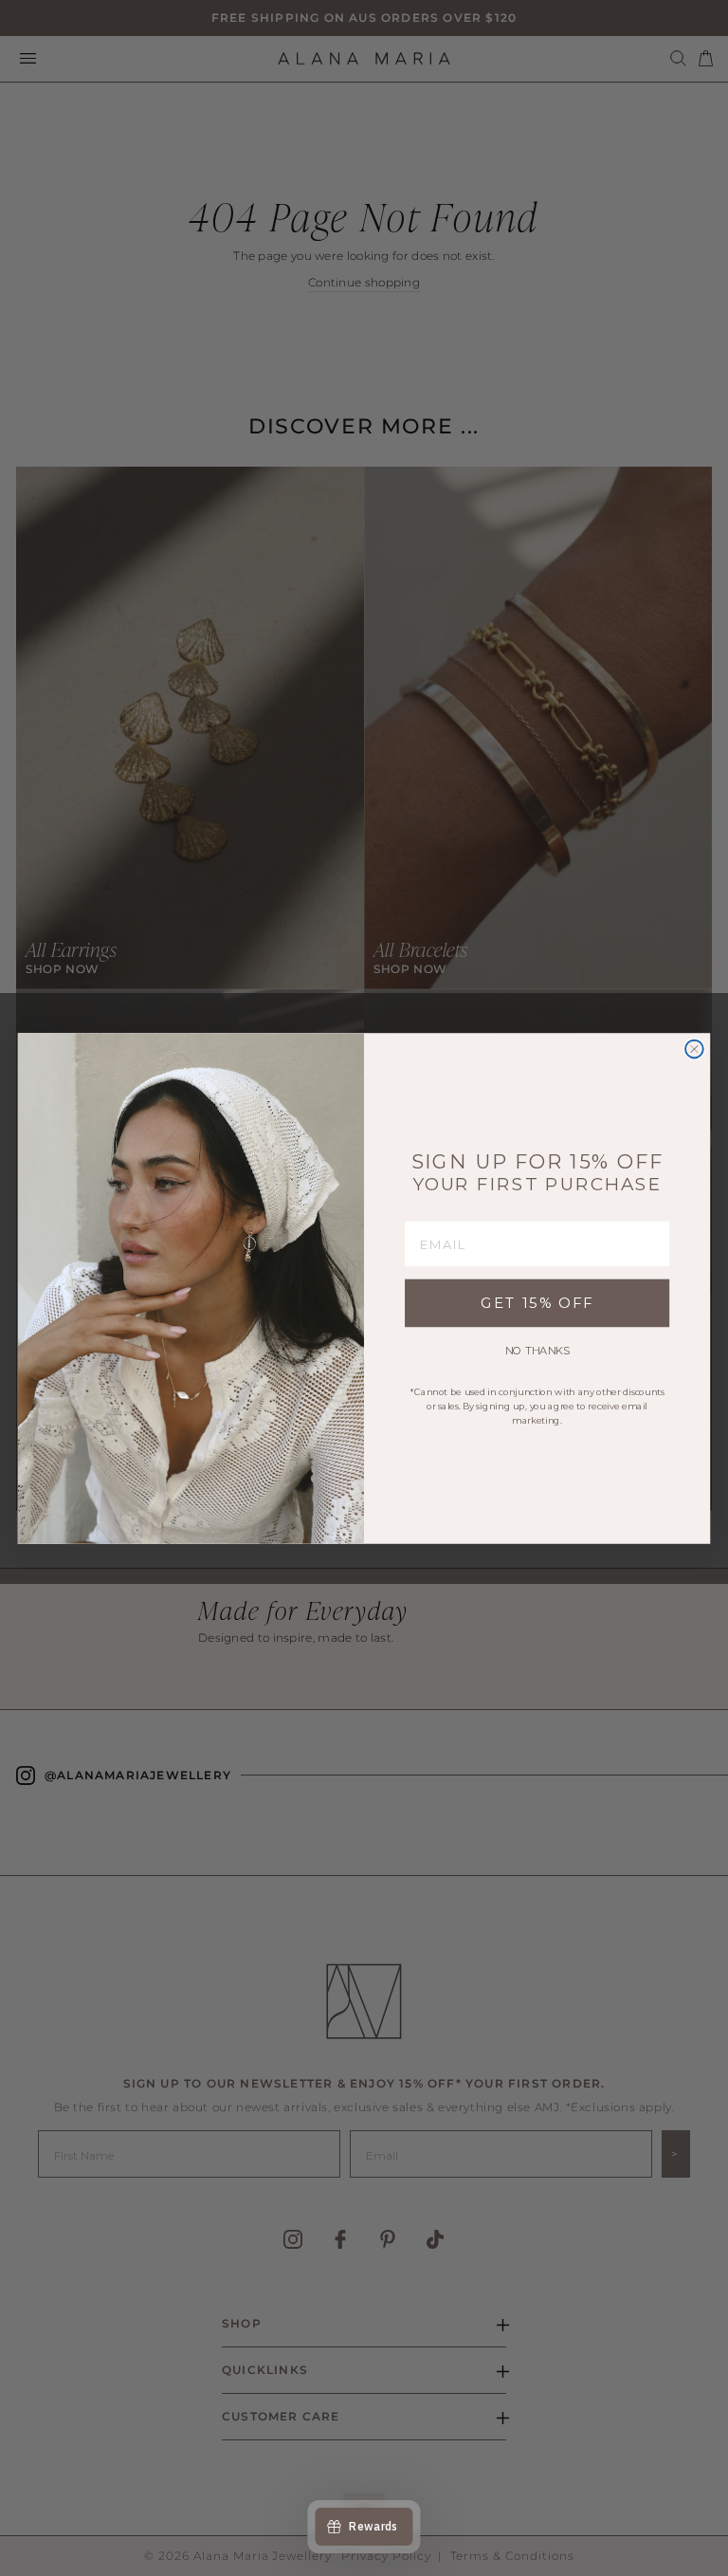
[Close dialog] (694, 1049)
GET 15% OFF (537, 1303)
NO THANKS (537, 1351)
